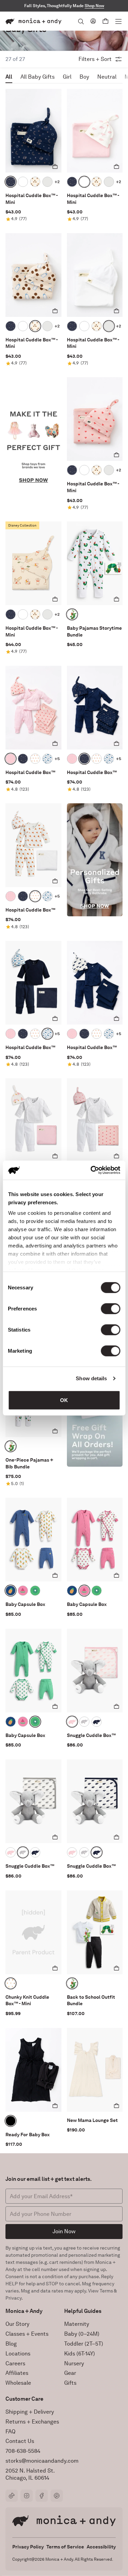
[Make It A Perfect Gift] (33, 434)
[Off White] (47, 182)
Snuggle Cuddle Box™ (91, 1735)
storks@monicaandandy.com (42, 2461)
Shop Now (94, 6)
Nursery (74, 2363)
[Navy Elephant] (97, 1722)
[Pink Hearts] (11, 759)
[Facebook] (42, 2496)
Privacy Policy (28, 2547)
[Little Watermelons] (23, 1591)
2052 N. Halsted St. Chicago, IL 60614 (30, 2474)
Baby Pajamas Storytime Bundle (94, 631)
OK (64, 1400)
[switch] (110, 1308)
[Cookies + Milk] (35, 182)
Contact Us (20, 2441)
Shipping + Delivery (30, 2412)
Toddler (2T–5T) (84, 2344)
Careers (15, 2363)
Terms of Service (65, 2547)
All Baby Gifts (38, 77)
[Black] (11, 2121)
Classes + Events (27, 2334)
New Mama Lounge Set (92, 2120)
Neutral (107, 77)
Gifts (70, 2383)
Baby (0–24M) (82, 2334)
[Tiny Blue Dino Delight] (47, 759)
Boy (84, 77)
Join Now (64, 2231)
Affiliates (17, 2373)
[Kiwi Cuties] (35, 1591)
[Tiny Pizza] (35, 759)
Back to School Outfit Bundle (91, 2000)
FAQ (10, 2432)
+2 (57, 182)
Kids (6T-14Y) (80, 2354)
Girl (67, 77)
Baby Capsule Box (25, 1604)
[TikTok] (12, 2496)
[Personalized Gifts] (95, 860)
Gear (70, 2373)
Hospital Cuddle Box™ (30, 772)
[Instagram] (27, 2496)
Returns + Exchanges (32, 2422)
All (9, 77)
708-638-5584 (23, 2451)
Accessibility (101, 2547)
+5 (57, 759)
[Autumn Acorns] (11, 1983)
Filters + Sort (95, 59)
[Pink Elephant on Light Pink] (23, 182)
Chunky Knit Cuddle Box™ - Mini (27, 2000)
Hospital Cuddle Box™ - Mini (32, 199)
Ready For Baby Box (28, 2135)
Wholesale (18, 2383)
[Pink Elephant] (72, 1722)
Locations (18, 2354)
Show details (91, 1378)
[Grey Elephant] (84, 1722)
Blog (11, 2344)
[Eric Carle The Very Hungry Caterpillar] (72, 614)
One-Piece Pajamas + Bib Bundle (29, 1463)
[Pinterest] (57, 2496)
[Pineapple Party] (11, 1591)
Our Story (17, 2324)
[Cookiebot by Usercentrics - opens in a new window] (91, 1170)
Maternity (77, 2324)
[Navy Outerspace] (11, 182)
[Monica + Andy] (33, 21)
